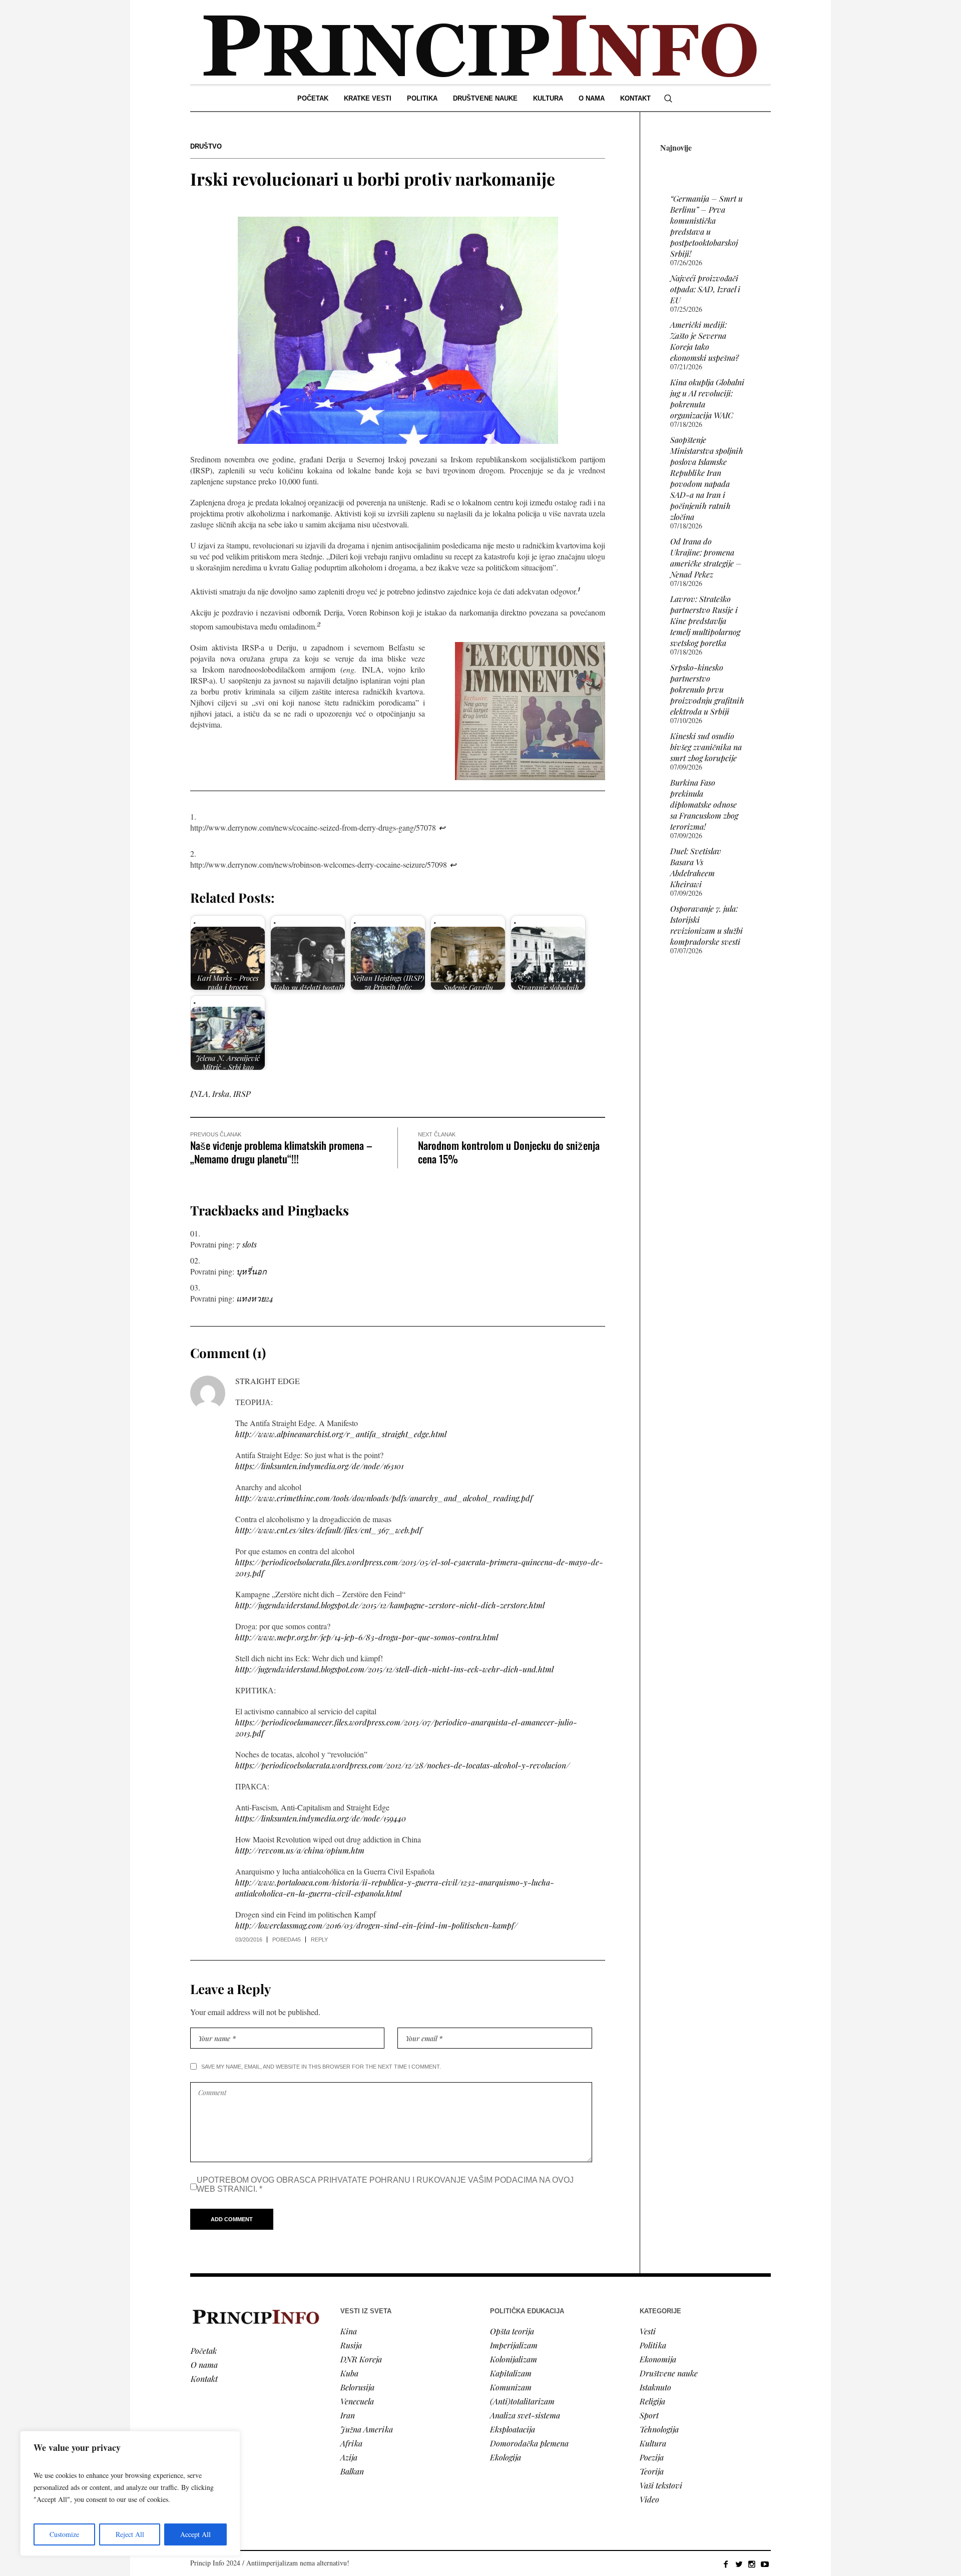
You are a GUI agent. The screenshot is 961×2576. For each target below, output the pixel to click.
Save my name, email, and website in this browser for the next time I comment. (321, 2067)
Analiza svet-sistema (525, 2415)
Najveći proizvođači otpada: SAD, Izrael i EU (705, 289)
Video (649, 2499)
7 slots (247, 1244)
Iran (348, 2415)
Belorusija (357, 2387)
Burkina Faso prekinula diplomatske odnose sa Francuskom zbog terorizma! (704, 804)
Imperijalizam (514, 2345)
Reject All (130, 2534)
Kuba (349, 2373)
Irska (221, 1094)
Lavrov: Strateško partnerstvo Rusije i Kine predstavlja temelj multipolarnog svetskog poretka (705, 621)
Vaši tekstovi (661, 2485)
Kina (349, 2331)
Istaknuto (655, 2387)
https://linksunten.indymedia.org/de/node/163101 (319, 1466)
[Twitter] (739, 2564)
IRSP (242, 1094)
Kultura (653, 2443)
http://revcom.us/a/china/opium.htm (300, 1850)
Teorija (652, 2471)
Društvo (206, 146)
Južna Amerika (367, 2429)
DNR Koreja (361, 2359)
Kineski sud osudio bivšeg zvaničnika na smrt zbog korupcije (706, 747)
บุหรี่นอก (252, 1271)
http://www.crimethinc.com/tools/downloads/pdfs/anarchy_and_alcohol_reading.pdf (384, 1498)
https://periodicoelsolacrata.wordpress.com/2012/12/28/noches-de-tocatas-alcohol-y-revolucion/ (402, 1765)
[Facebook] (726, 2564)
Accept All (195, 2534)
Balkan (352, 2471)
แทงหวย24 (255, 1298)
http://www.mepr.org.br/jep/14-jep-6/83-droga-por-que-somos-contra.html (367, 1637)
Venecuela (357, 2401)
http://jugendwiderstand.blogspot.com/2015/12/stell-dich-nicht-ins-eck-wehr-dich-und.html (394, 1669)
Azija (349, 2457)
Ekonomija (658, 2359)
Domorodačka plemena (529, 2443)
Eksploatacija (513, 2429)
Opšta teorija (512, 2331)
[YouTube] (765, 2564)
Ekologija (506, 2457)
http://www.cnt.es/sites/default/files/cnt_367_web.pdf (329, 1530)
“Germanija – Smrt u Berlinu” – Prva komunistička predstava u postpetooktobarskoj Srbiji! (706, 226)
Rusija (351, 2345)
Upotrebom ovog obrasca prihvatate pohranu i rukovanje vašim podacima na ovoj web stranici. (385, 2184)
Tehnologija (659, 2429)
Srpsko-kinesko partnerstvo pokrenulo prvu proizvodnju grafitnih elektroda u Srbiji (707, 689)
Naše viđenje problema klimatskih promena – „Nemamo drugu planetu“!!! (281, 1152)
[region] (130, 2493)
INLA (199, 1094)
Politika (653, 2345)
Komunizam (511, 2387)
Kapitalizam (511, 2373)
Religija (652, 2401)
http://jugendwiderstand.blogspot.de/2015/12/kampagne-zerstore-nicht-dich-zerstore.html (390, 1605)
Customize (64, 2534)
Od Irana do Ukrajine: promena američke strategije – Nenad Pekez (706, 558)
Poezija (652, 2457)
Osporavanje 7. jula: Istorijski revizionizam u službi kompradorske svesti (706, 925)
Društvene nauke (669, 2373)
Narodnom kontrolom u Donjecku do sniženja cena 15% (509, 1152)
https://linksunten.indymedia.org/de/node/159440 (321, 1818)
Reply (319, 1940)
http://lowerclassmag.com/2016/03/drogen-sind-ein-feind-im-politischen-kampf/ (376, 1925)
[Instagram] (752, 2564)
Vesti (648, 2331)
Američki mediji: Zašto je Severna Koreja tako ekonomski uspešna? (704, 341)
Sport (649, 2415)
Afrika (351, 2443)
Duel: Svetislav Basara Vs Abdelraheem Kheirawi (696, 867)
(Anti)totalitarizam (522, 2401)
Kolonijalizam (514, 2359)
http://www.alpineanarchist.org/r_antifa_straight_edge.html (341, 1434)
